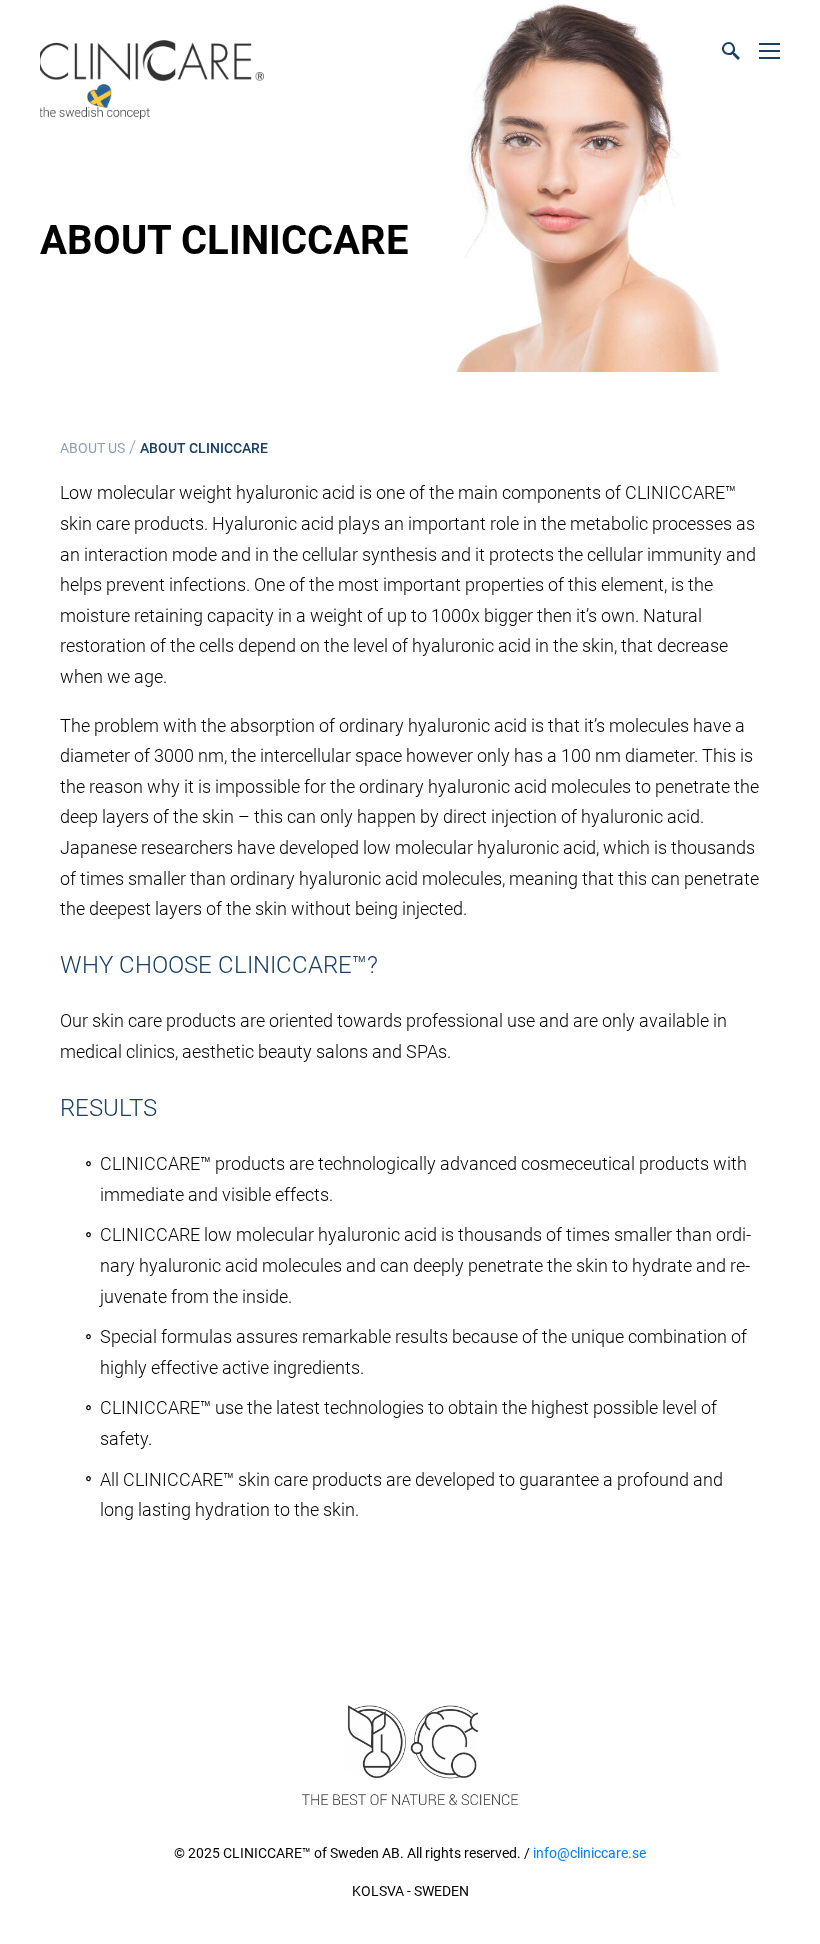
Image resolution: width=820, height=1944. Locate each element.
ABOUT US (92, 448)
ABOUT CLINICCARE (204, 448)
